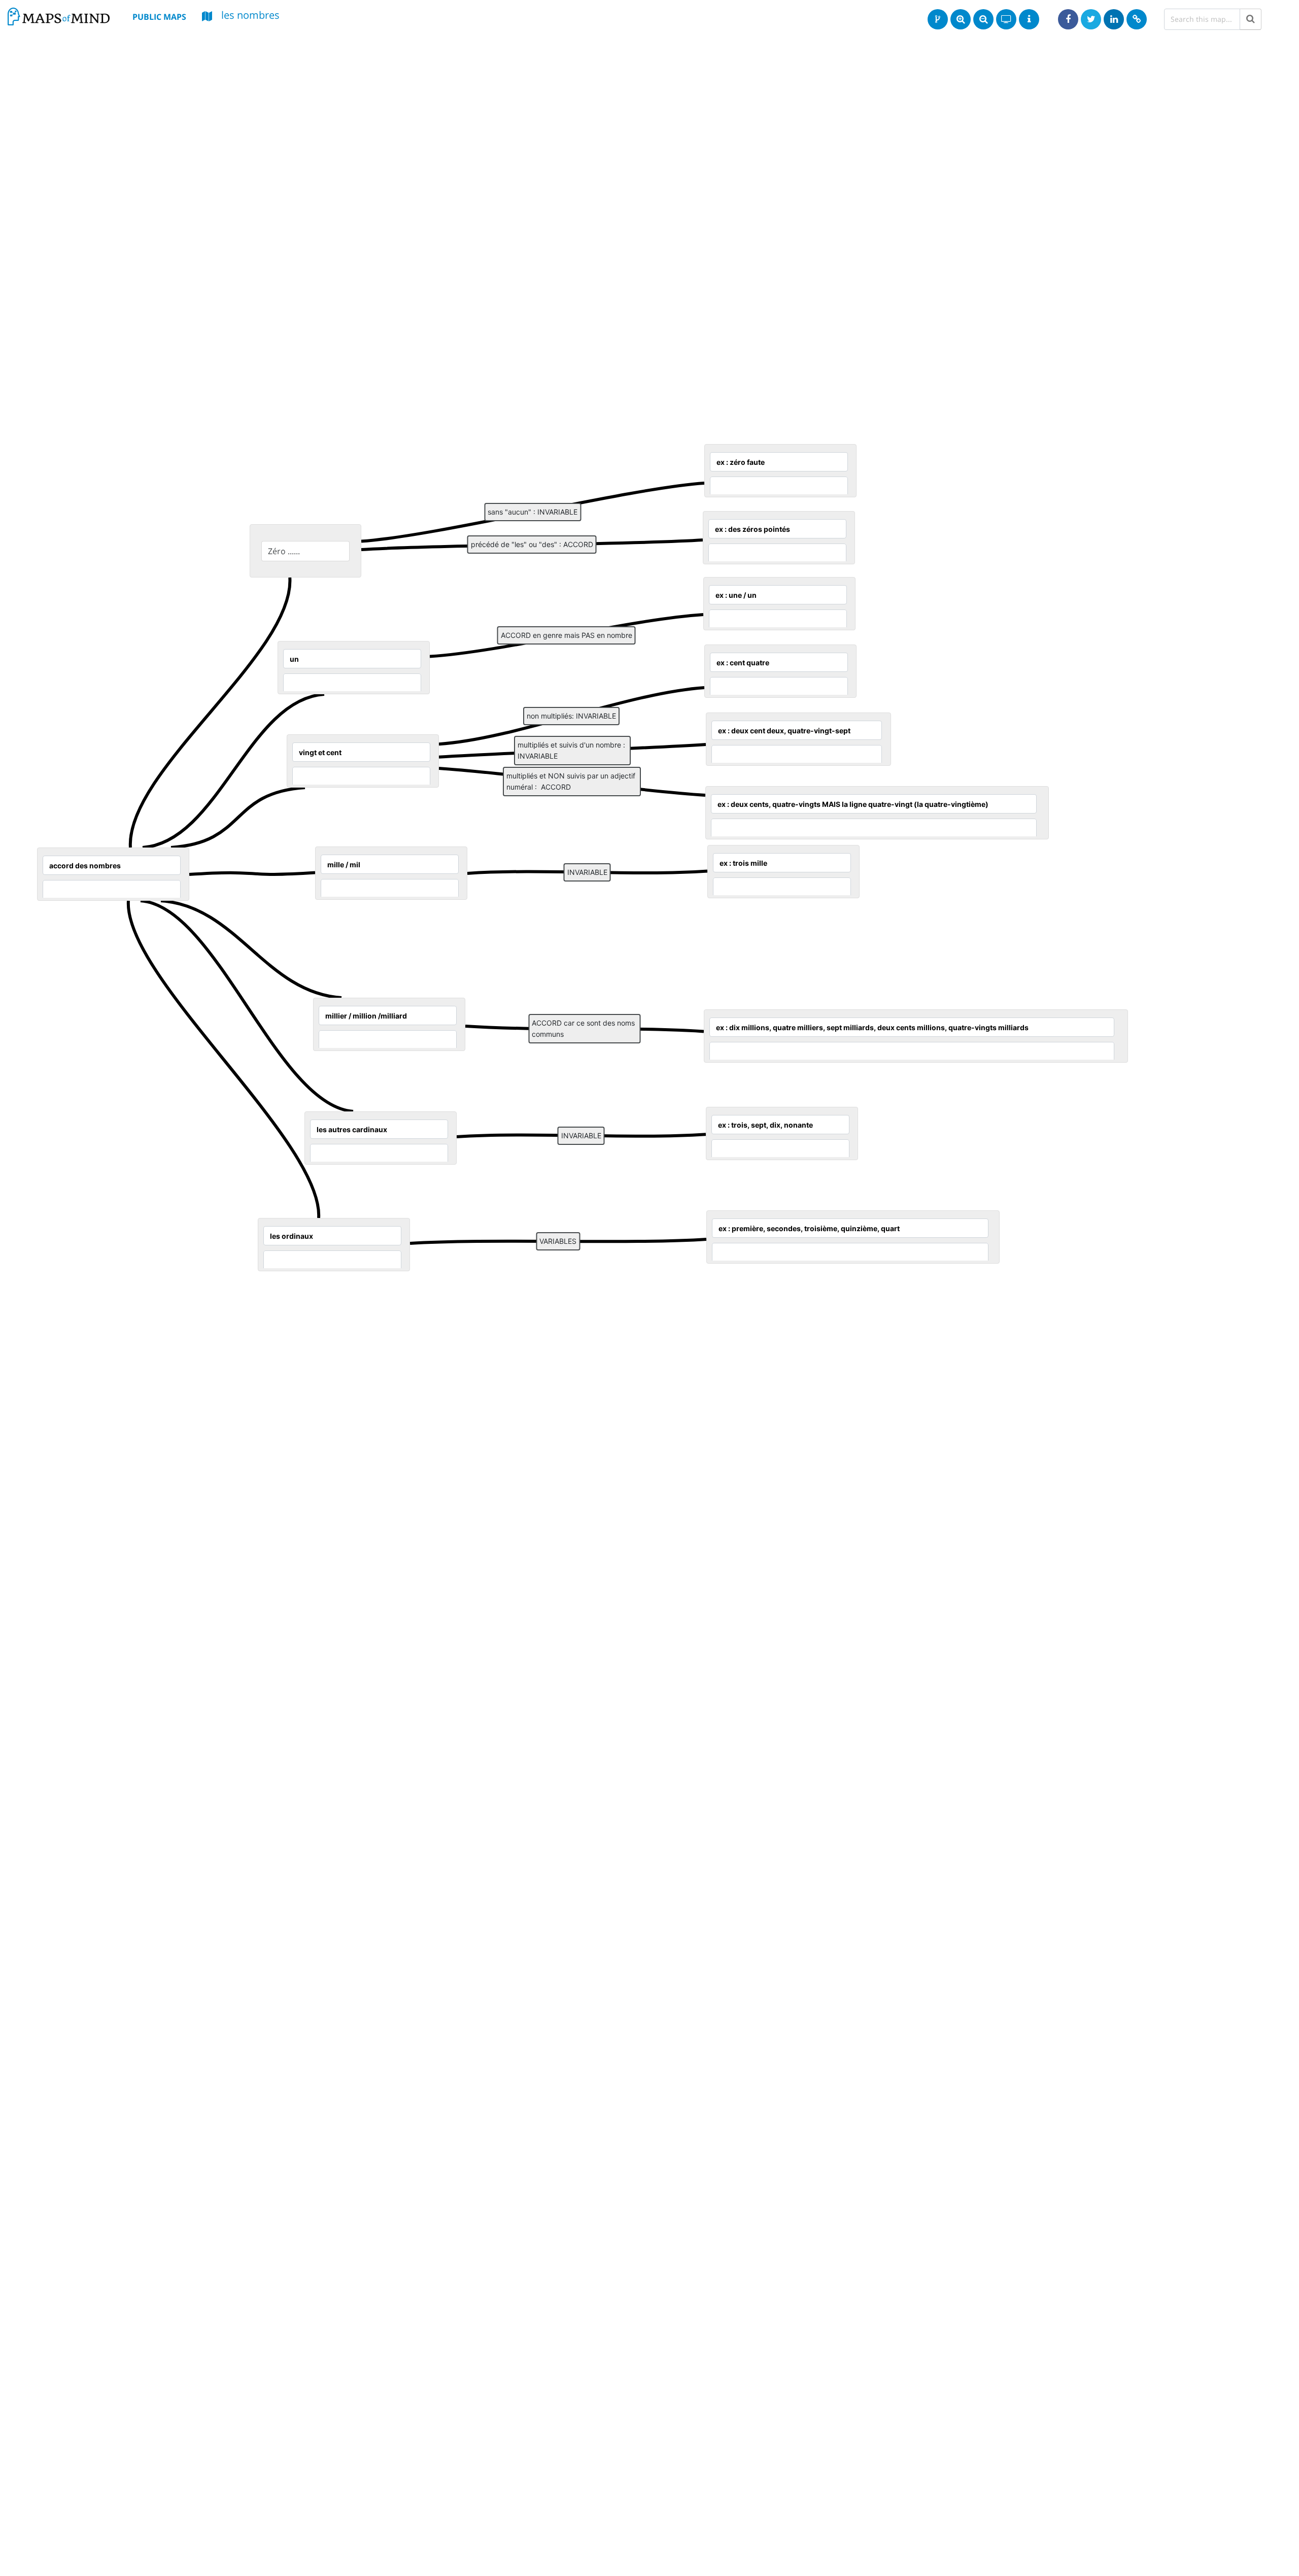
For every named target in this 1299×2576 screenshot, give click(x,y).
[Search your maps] (1251, 19)
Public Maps (159, 17)
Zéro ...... (284, 551)
